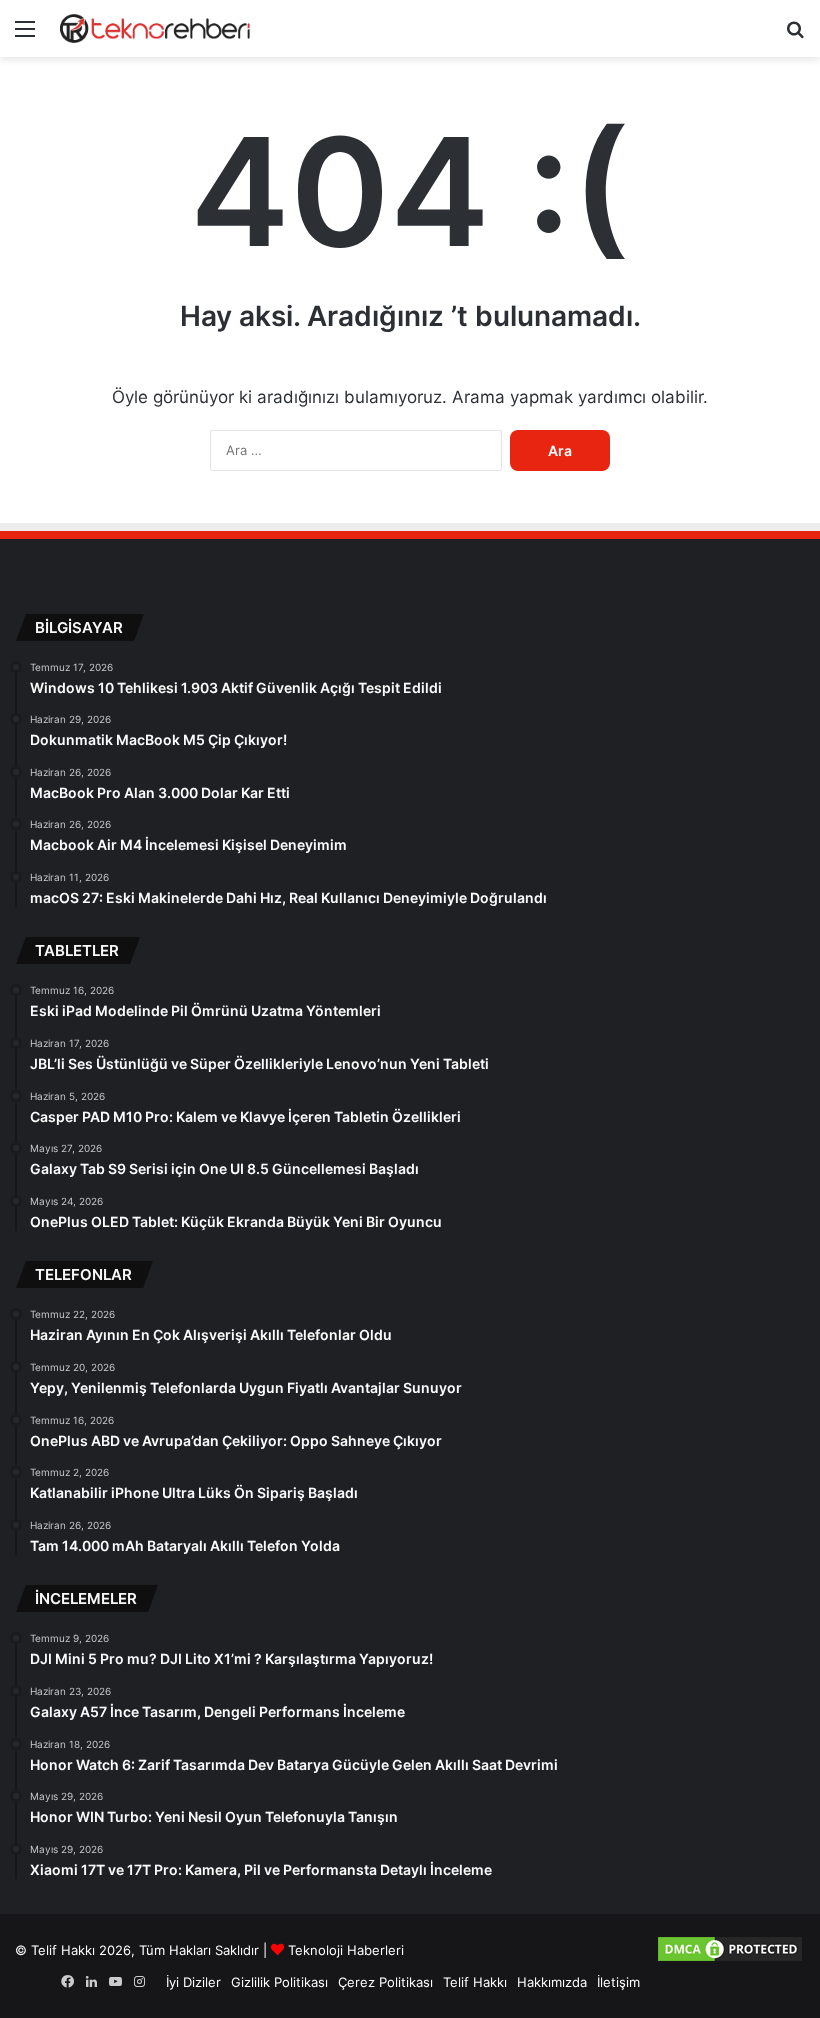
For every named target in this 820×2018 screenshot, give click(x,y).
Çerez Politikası (385, 1982)
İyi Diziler (193, 1982)
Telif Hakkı (475, 1982)
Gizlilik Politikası (279, 1982)
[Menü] (25, 35)
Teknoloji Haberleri (346, 1950)
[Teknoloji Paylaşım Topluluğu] (155, 28)
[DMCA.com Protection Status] (730, 1959)
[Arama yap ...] (795, 35)
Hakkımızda (552, 1982)
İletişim (618, 1982)
